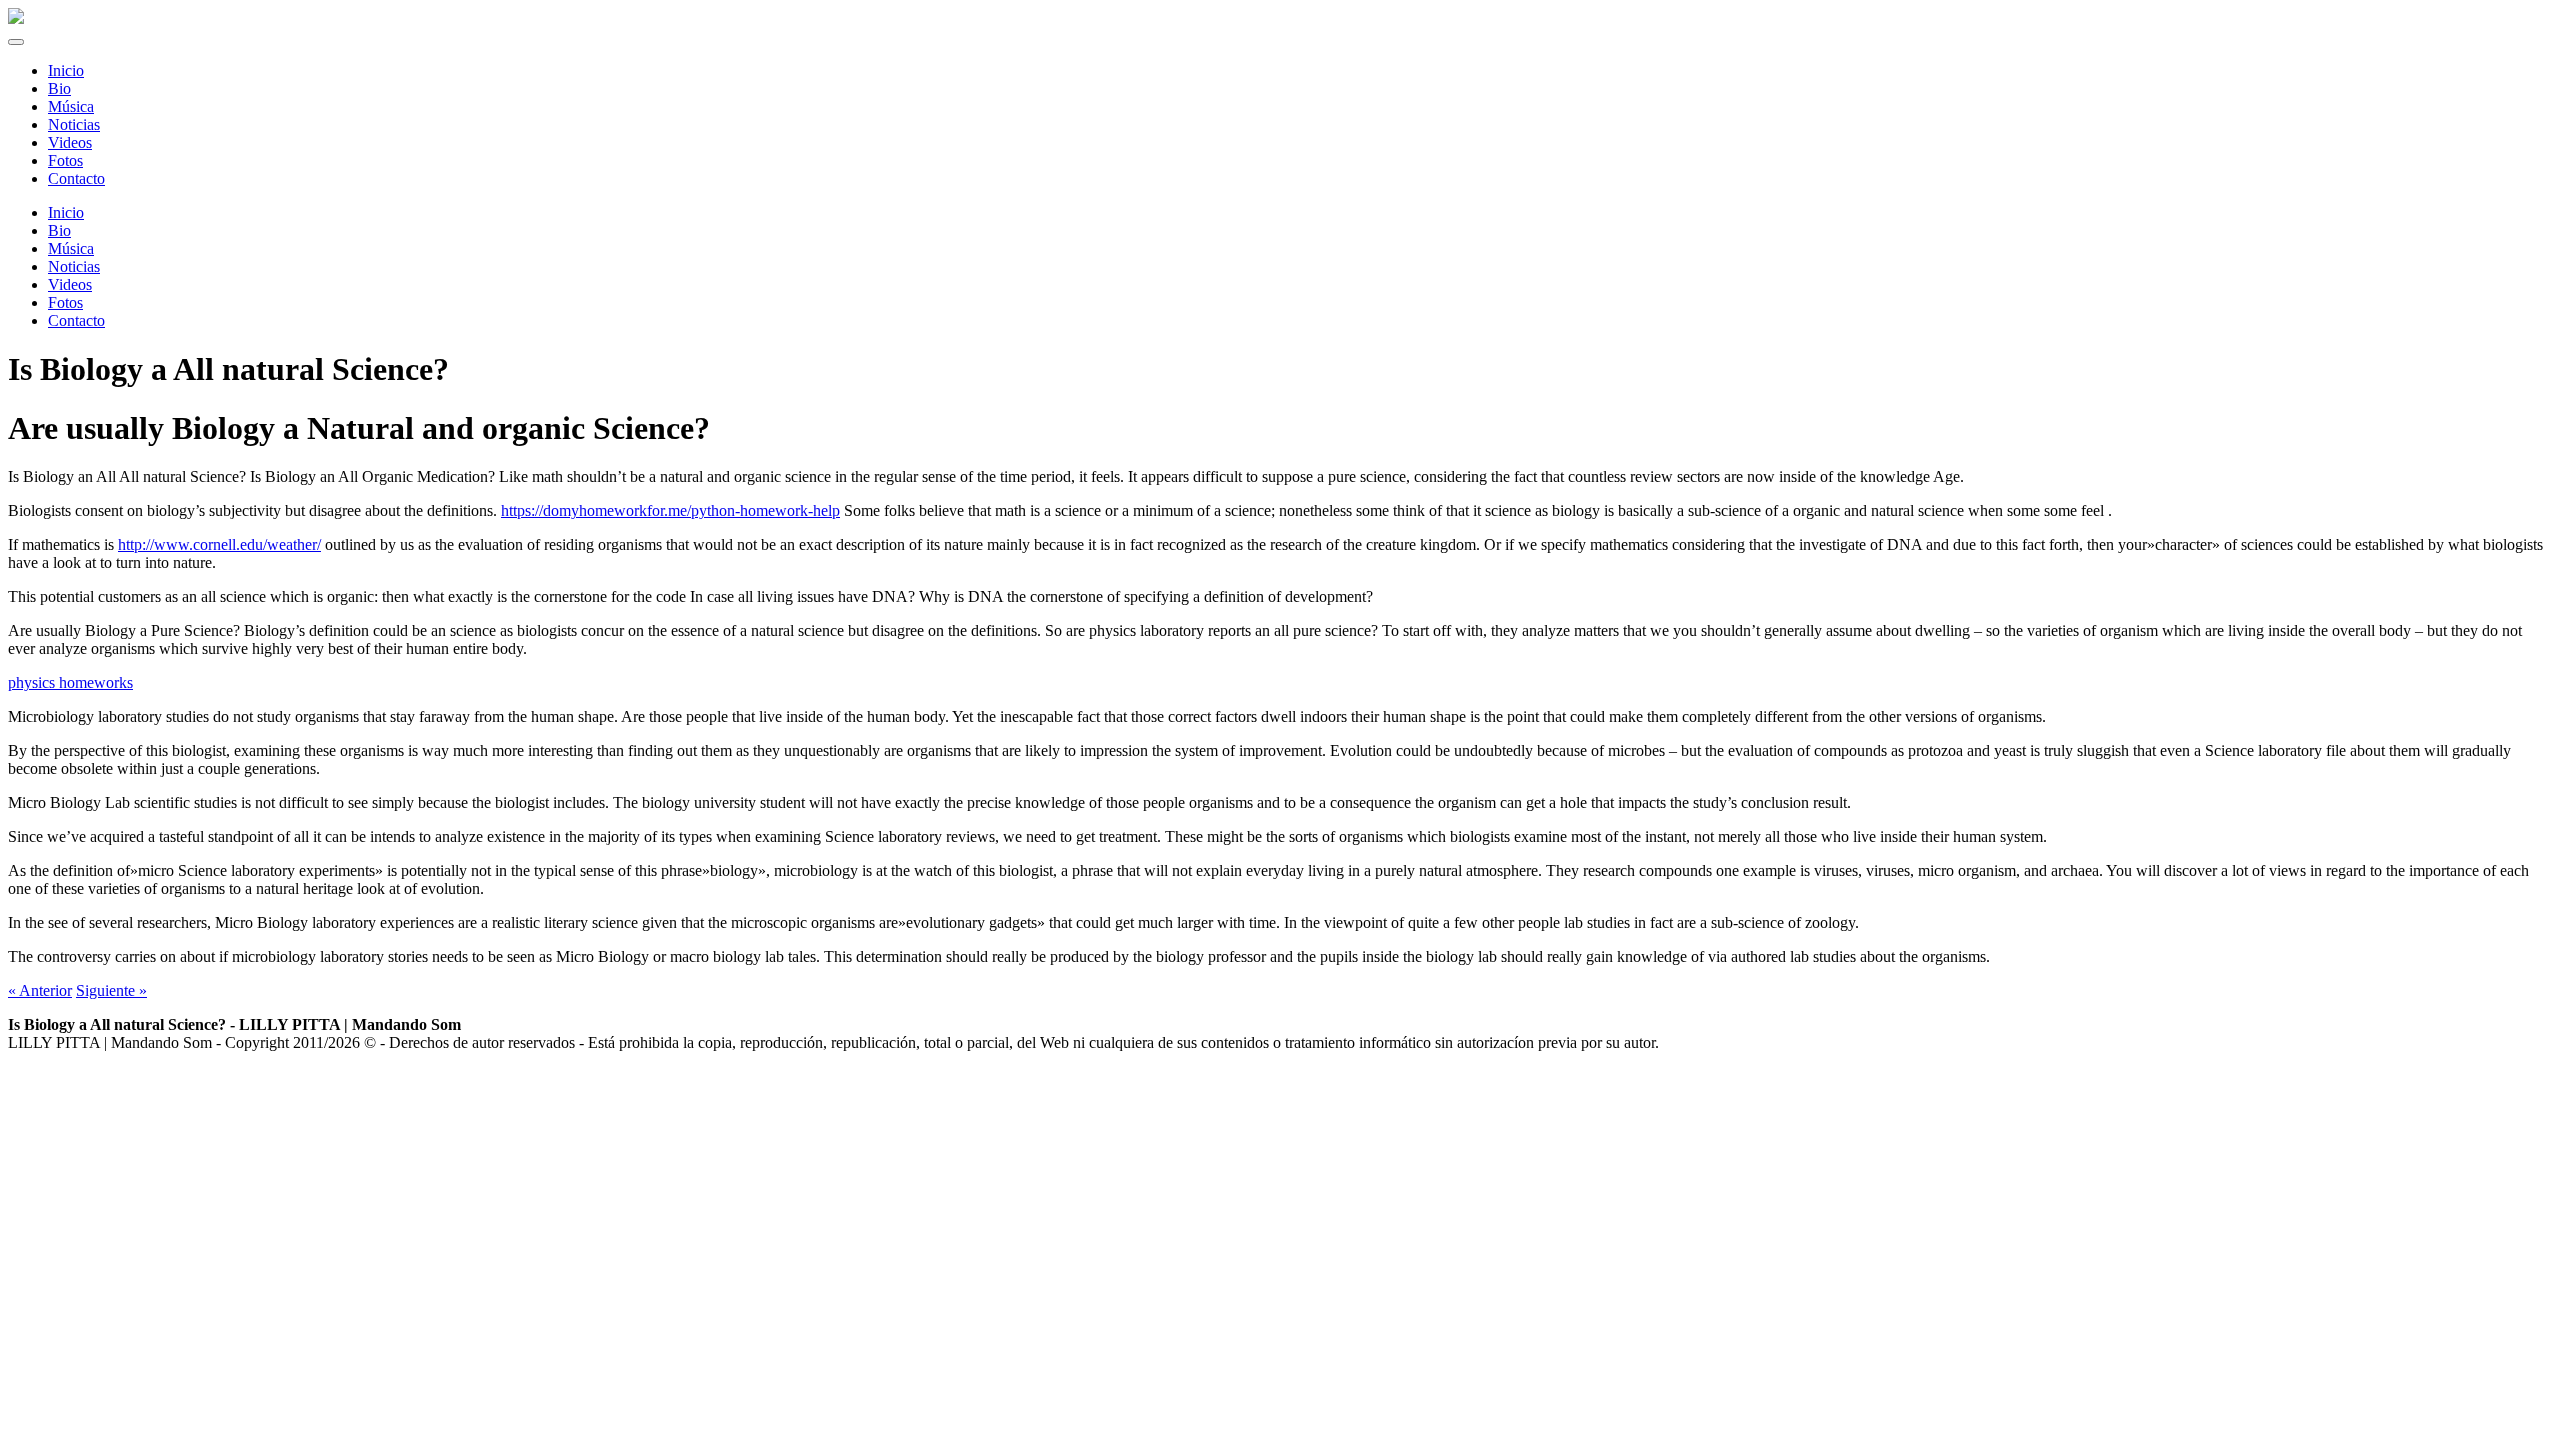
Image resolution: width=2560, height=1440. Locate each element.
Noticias (74, 266)
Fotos (65, 302)
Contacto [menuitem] (76, 178)
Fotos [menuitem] (65, 160)
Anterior (40, 990)
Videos (70, 284)
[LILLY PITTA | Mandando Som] (16, 18)
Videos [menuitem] (70, 142)
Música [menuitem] (71, 106)
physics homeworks (70, 682)
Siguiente (111, 990)
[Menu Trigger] (16, 42)
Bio (59, 230)
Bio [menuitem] (59, 88)
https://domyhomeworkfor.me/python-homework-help (670, 510)
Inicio (66, 212)
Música (71, 248)
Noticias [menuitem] (74, 124)
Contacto (76, 320)
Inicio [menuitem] (66, 70)
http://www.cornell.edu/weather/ (219, 544)
